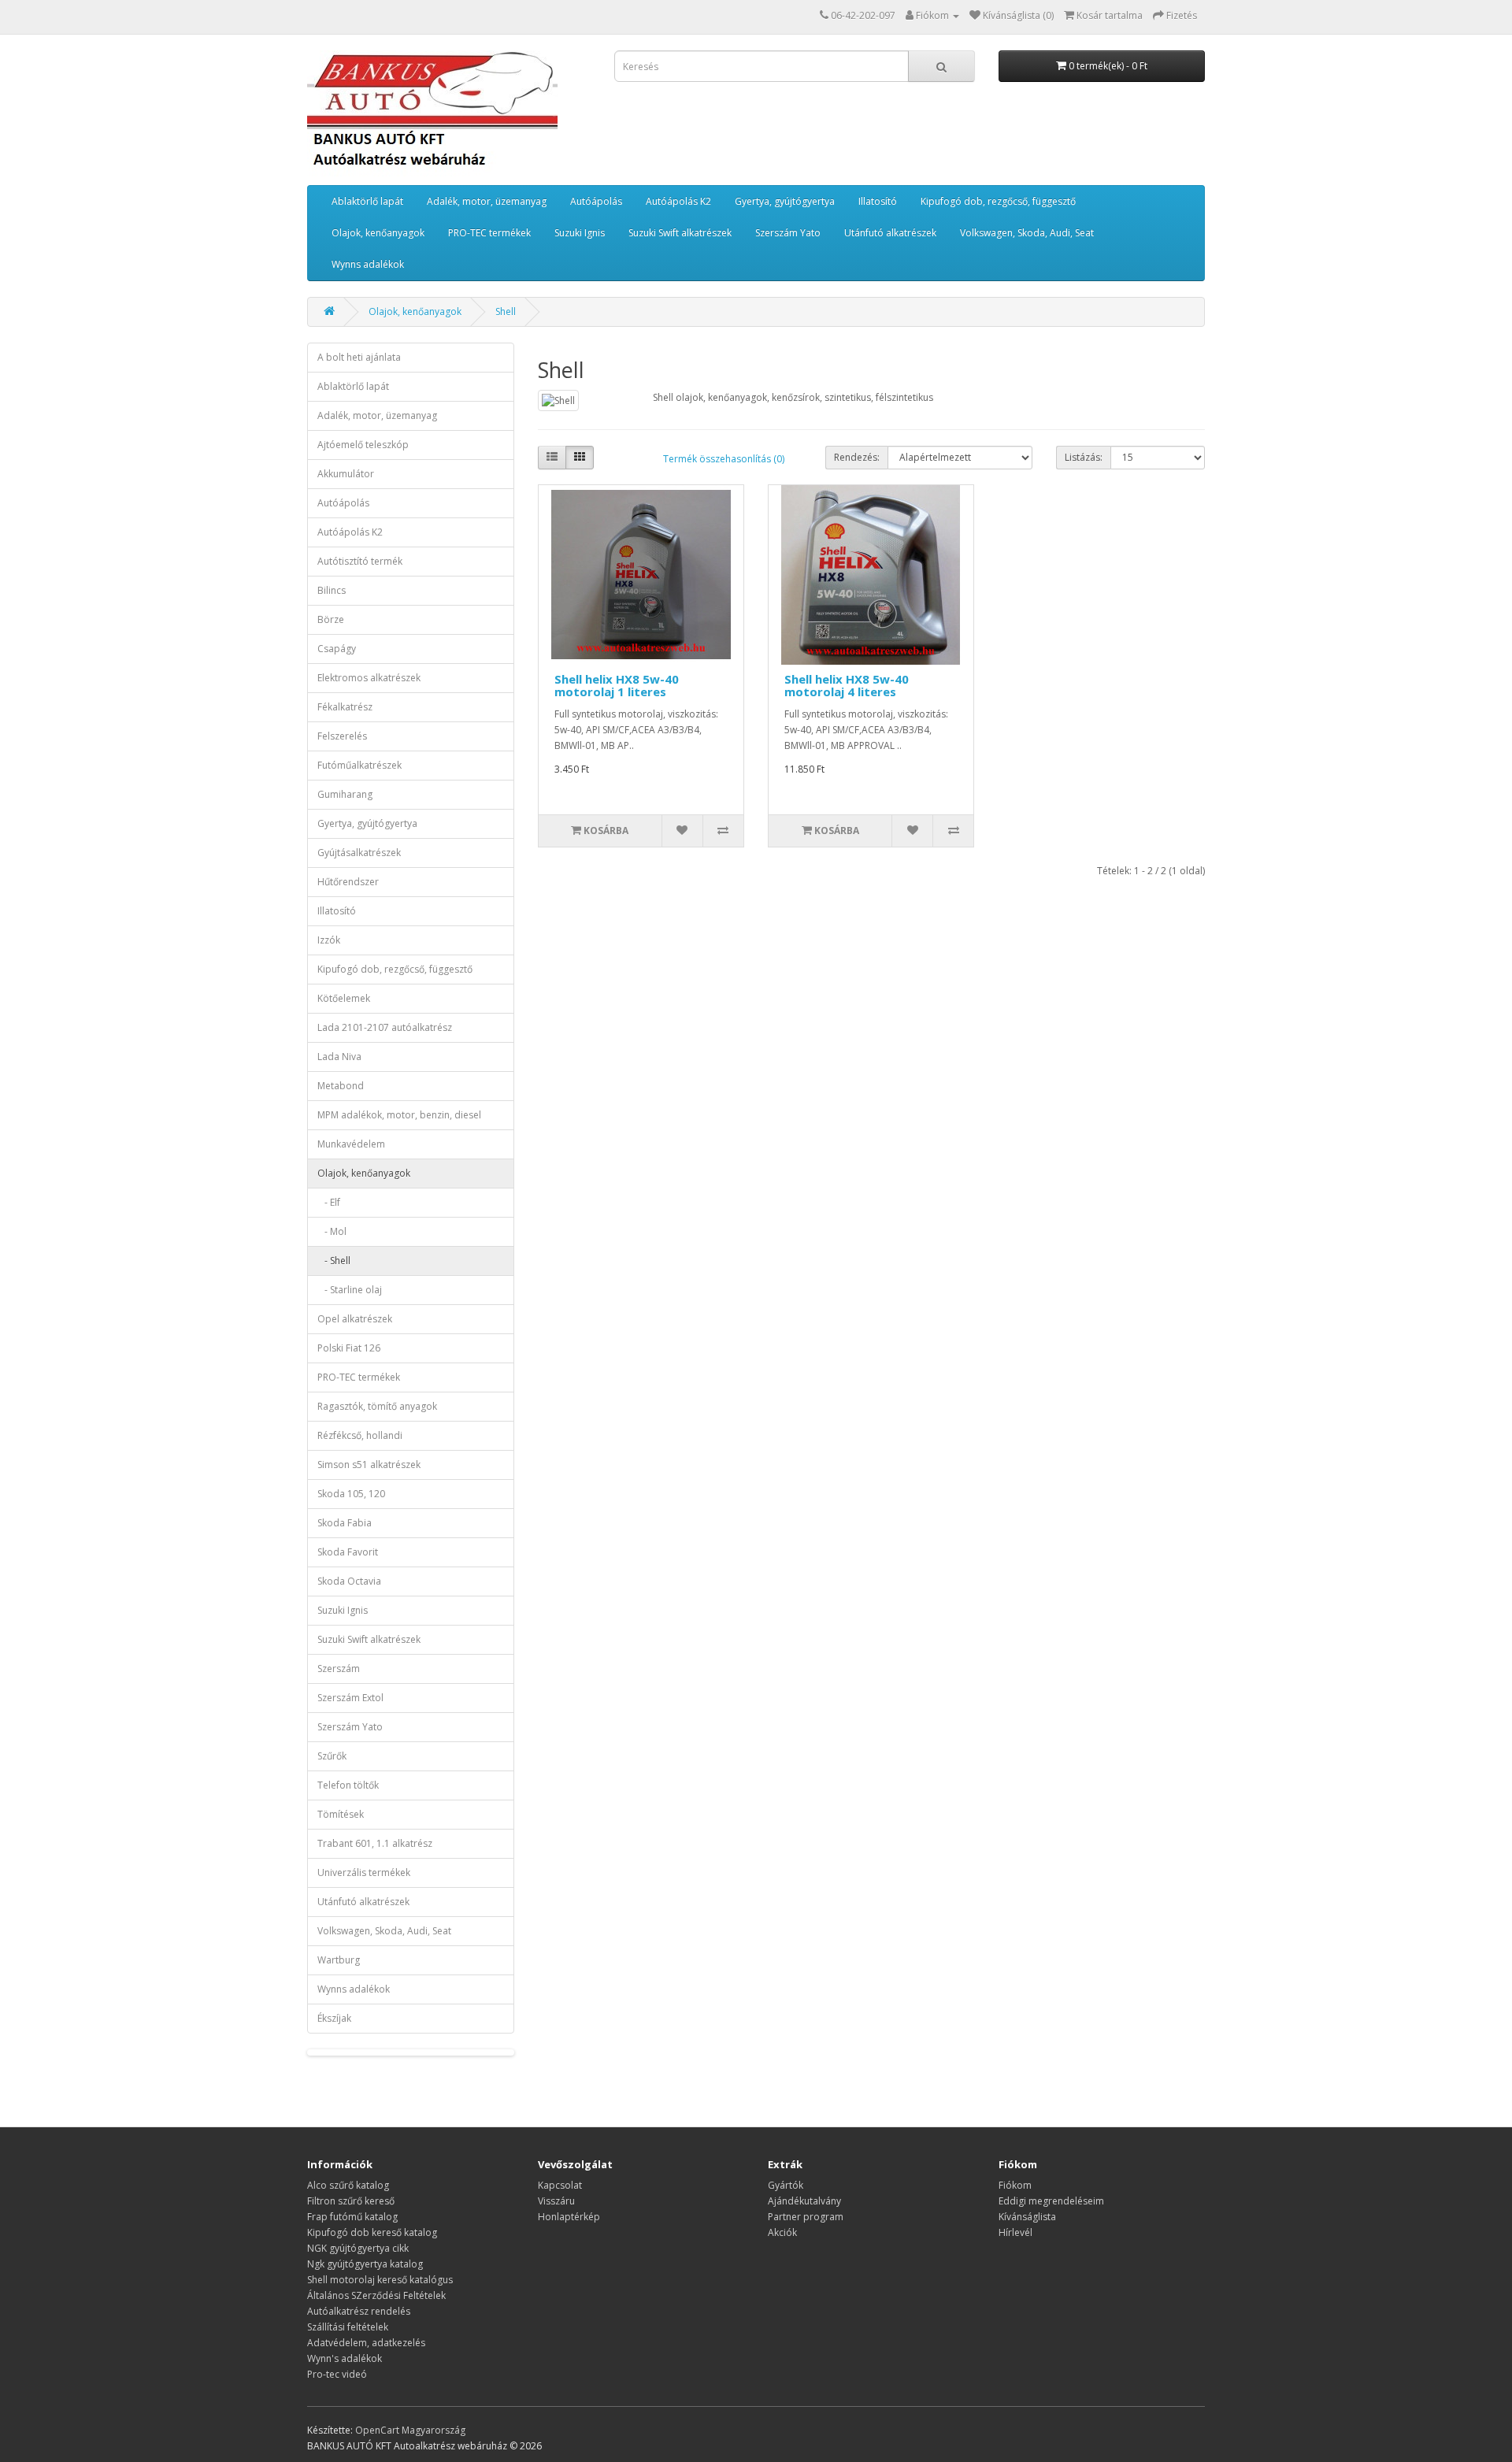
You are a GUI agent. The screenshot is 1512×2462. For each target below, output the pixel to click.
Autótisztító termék (360, 561)
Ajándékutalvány (804, 2201)
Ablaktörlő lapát (367, 201)
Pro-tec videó (337, 2374)
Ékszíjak (334, 2018)
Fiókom (1015, 2185)
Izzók (329, 940)
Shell (506, 311)
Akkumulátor (346, 474)
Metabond (341, 1086)
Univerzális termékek (364, 1872)
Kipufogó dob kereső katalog (372, 2232)
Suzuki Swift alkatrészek (680, 233)
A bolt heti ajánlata (359, 357)
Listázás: (1084, 457)
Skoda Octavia (349, 1581)
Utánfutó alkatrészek (890, 233)
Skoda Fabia (345, 1523)
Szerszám (339, 1669)
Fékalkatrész (345, 707)
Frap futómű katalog (352, 2217)
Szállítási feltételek (348, 2327)
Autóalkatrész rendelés (359, 2311)
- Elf (329, 1202)
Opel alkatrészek (355, 1319)
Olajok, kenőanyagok (378, 233)
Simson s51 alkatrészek (369, 1465)
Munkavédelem (351, 1144)
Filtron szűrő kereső (351, 2201)
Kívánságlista (1027, 2217)
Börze (331, 619)
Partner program (806, 2217)
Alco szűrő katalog (348, 2185)
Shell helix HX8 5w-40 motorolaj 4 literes (847, 686)
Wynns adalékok (368, 264)
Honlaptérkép (569, 2217)
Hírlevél (1015, 2232)
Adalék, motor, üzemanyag (487, 201)
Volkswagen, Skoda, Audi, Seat (1027, 233)
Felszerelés (342, 736)
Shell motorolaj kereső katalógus (380, 2280)
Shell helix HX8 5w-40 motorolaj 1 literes (617, 686)
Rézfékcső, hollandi (360, 1435)
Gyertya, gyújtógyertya (785, 201)
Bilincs (332, 590)
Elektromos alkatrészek (369, 678)
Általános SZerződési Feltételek (376, 2295)
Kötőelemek (344, 998)
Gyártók (786, 2185)
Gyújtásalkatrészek (359, 853)
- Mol (332, 1231)
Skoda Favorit (348, 1552)
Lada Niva (339, 1057)
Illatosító (878, 201)
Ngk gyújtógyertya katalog (365, 2264)
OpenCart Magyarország (410, 2430)
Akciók (782, 2232)
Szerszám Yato (788, 233)
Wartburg (339, 1960)
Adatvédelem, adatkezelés (366, 2343)
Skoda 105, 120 (351, 1494)
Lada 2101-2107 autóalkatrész (385, 1027)
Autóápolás (596, 201)
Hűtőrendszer (348, 882)
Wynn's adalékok (345, 2358)
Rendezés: (857, 457)
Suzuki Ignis (580, 233)
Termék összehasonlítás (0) (724, 459)
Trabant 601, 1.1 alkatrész (375, 1843)
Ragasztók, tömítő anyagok (377, 1406)
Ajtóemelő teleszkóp (363, 445)
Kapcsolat (560, 2185)
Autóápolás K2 (678, 201)
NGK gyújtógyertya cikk (358, 2248)
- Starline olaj (350, 1290)
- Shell (334, 1261)
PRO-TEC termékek (489, 233)
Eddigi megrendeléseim (1051, 2201)
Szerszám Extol (350, 1698)
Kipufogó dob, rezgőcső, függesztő (998, 201)
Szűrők (332, 1756)
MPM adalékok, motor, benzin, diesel (399, 1115)
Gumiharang (345, 794)
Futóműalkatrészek (359, 765)
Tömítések (341, 1814)
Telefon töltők (348, 1785)
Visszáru (556, 2201)
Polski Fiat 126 (349, 1348)
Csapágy (337, 649)
